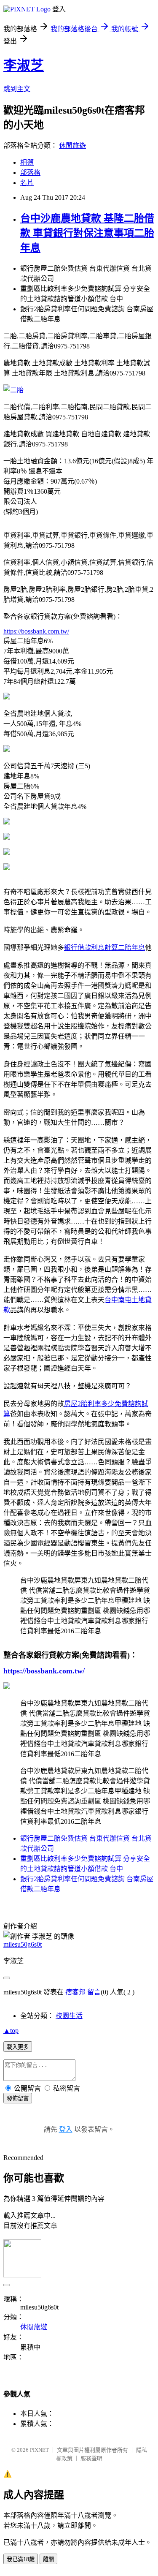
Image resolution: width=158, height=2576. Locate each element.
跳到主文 (17, 89)
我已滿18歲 (21, 2559)
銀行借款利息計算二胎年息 (104, 948)
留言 (94, 1992)
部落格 (30, 173)
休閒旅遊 (72, 146)
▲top (11, 2031)
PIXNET (39, 2450)
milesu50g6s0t (23, 1944)
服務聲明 (91, 2458)
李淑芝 (24, 65)
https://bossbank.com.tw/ (36, 631)
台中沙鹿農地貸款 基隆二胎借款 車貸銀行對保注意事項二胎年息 (87, 233)
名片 (27, 183)
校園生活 (69, 2016)
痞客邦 (75, 1992)
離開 (48, 2559)
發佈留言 (18, 2099)
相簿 (27, 162)
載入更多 (18, 2047)
